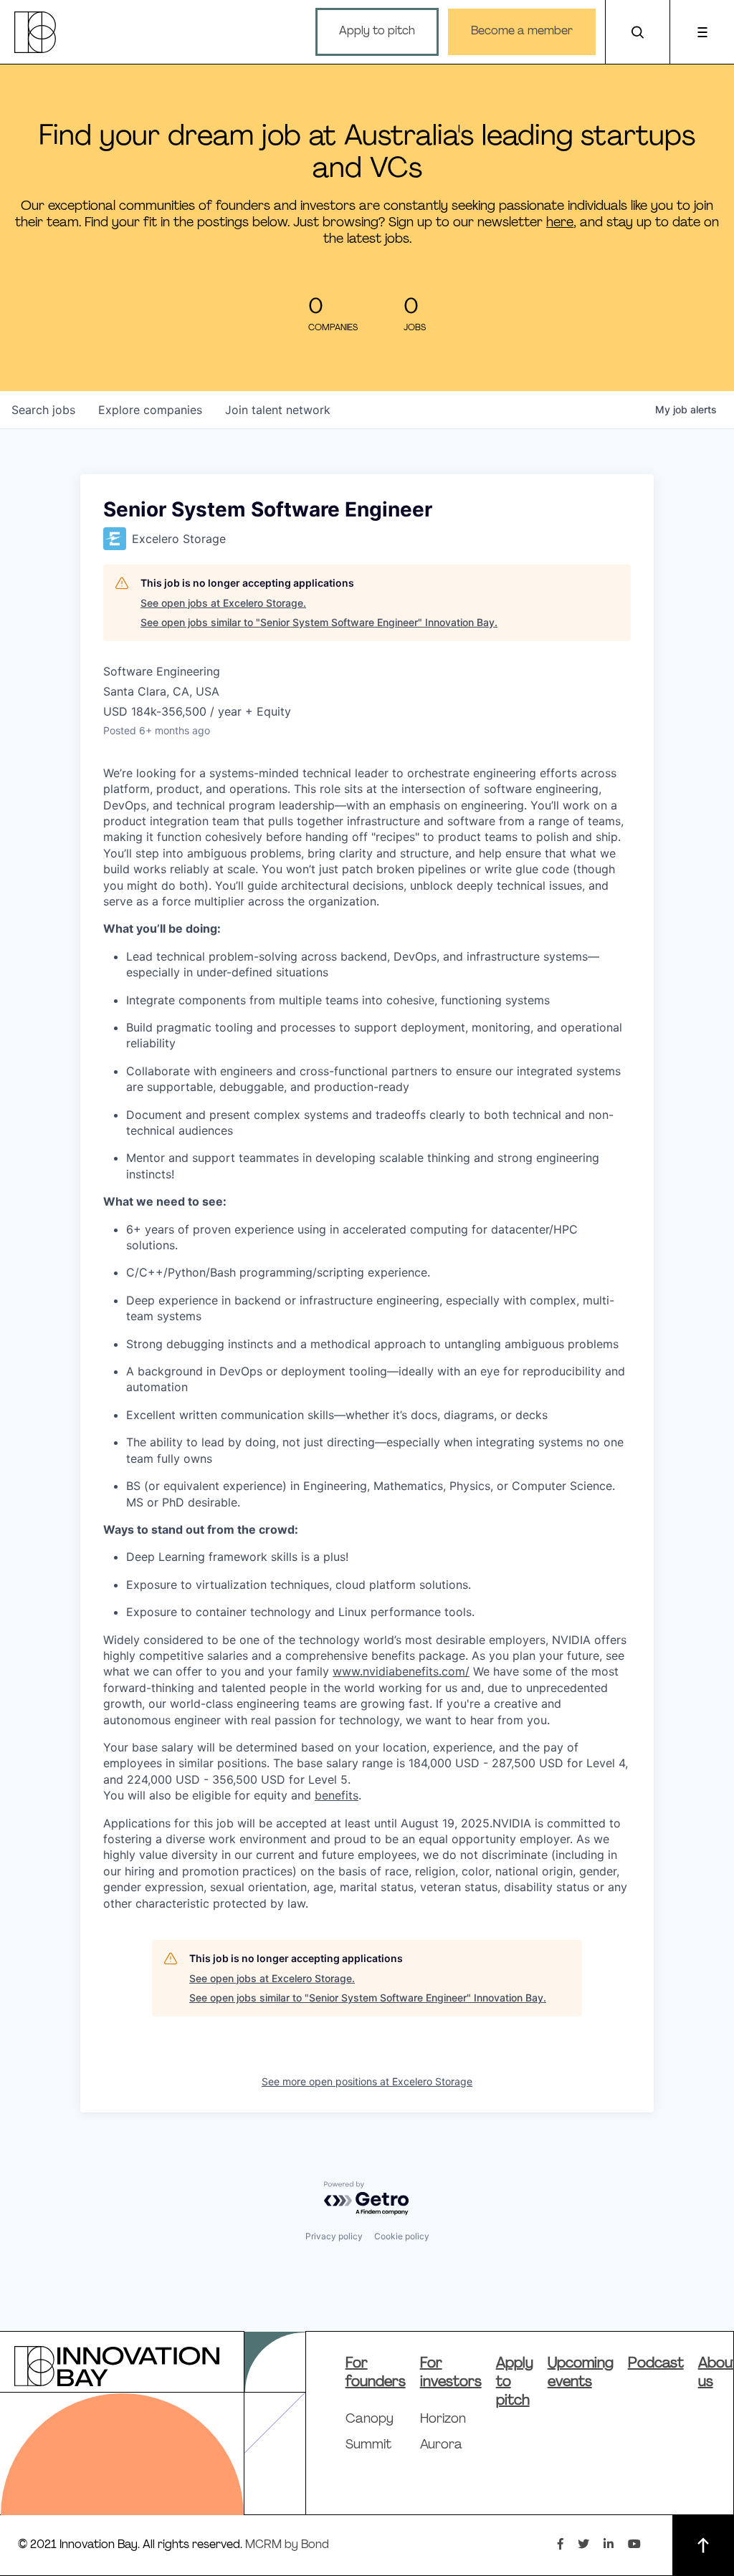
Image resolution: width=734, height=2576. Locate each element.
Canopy (370, 2420)
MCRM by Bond (287, 2545)
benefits (337, 1795)
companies (150, 410)
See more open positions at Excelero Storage (367, 2081)
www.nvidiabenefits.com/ (401, 1671)
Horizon (443, 2420)
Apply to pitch (377, 32)
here (560, 223)
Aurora (441, 2446)
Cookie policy (402, 2236)
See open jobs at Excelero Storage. (223, 603)
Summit (368, 2446)
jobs (43, 410)
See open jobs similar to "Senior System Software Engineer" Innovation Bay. (319, 622)
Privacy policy (334, 2236)
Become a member (522, 32)
